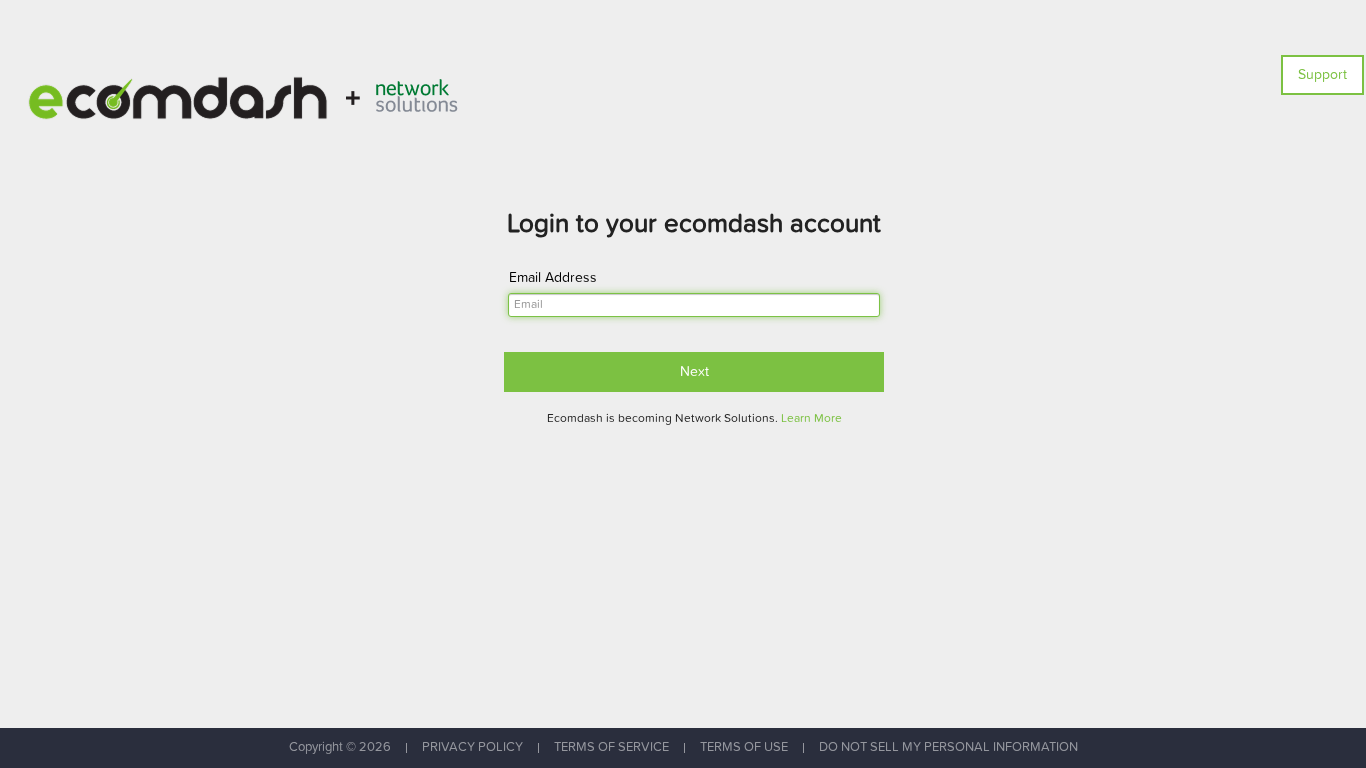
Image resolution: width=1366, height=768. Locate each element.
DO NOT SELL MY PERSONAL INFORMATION (948, 748)
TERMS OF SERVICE (611, 748)
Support (1322, 75)
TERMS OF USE (744, 748)
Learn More (811, 419)
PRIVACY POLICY (472, 748)
